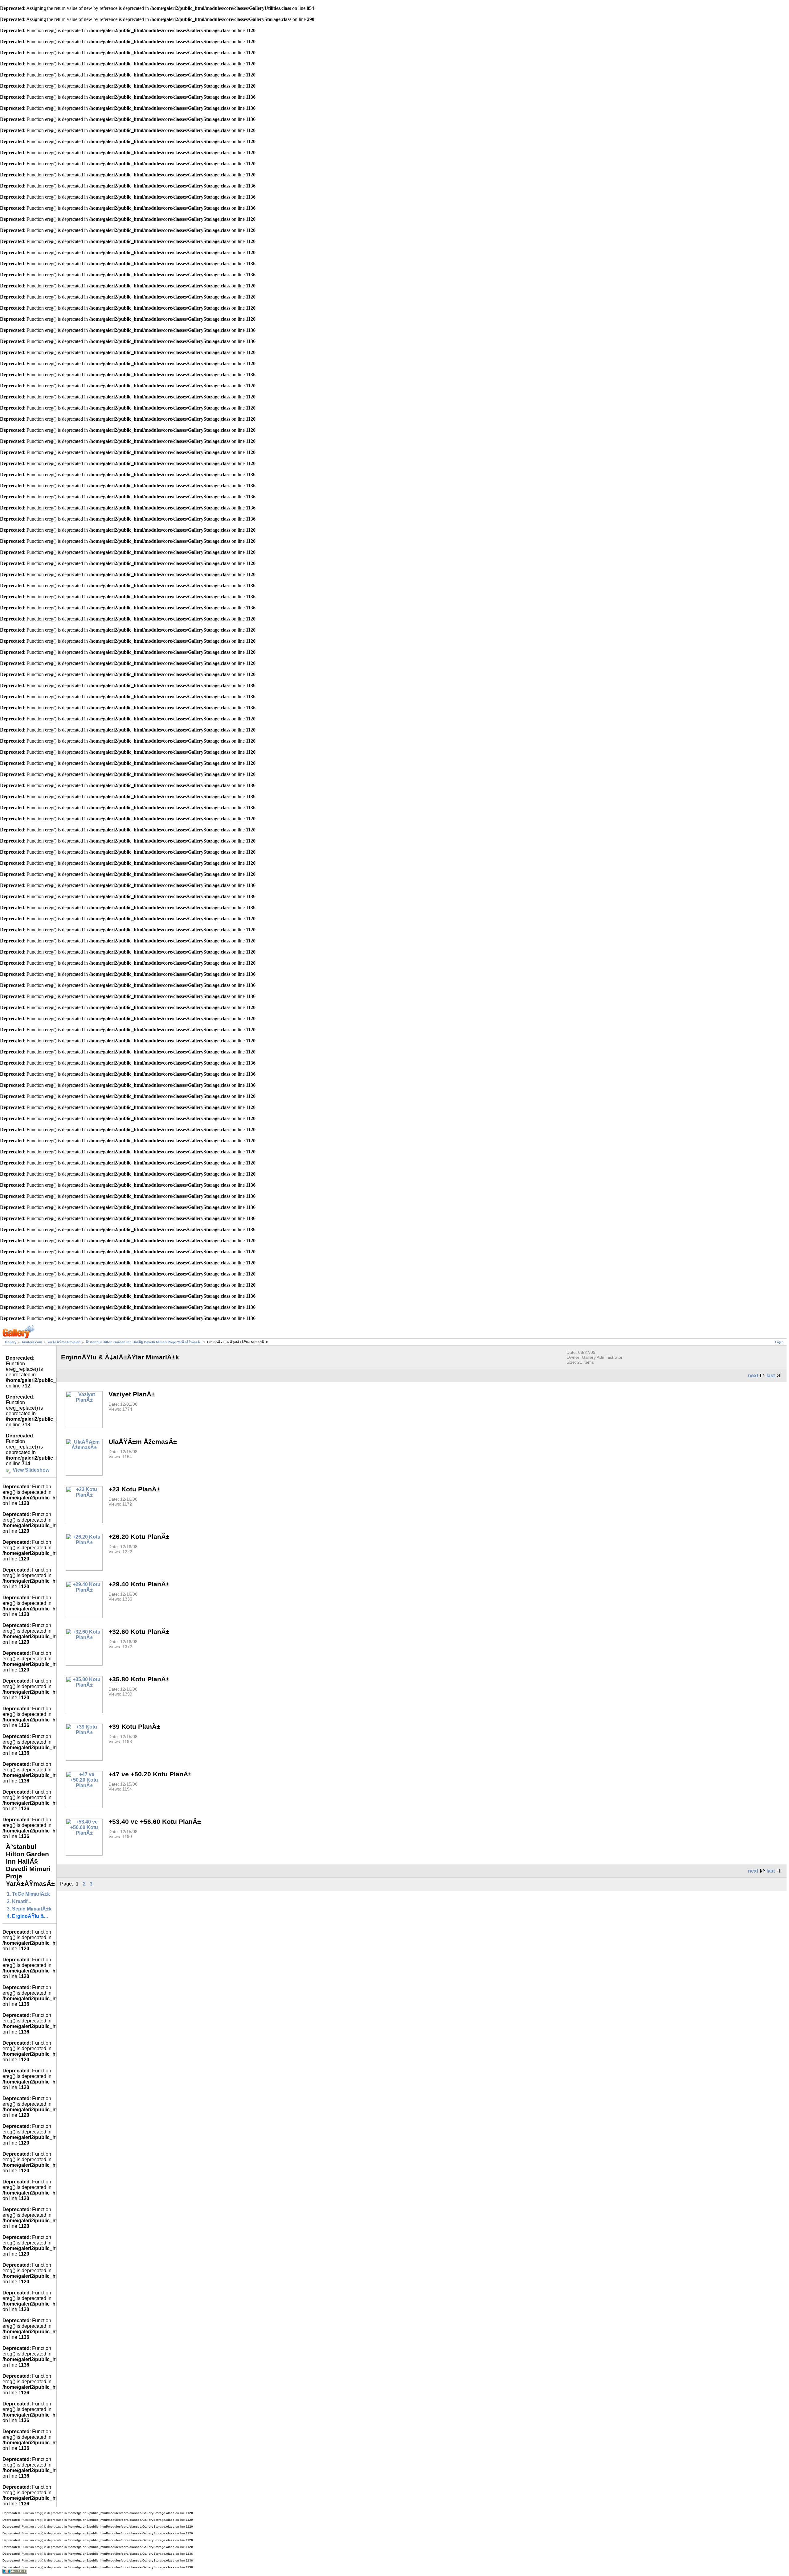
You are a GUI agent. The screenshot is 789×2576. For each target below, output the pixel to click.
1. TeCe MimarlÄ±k (28, 1894)
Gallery (11, 1342)
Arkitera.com (32, 1342)
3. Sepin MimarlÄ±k (29, 1909)
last (771, 1376)
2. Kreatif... (19, 1901)
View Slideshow (31, 1470)
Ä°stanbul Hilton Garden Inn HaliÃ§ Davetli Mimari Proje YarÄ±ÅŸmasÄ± (144, 1342)
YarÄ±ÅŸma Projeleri (64, 1342)
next (753, 1376)
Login (779, 1342)
